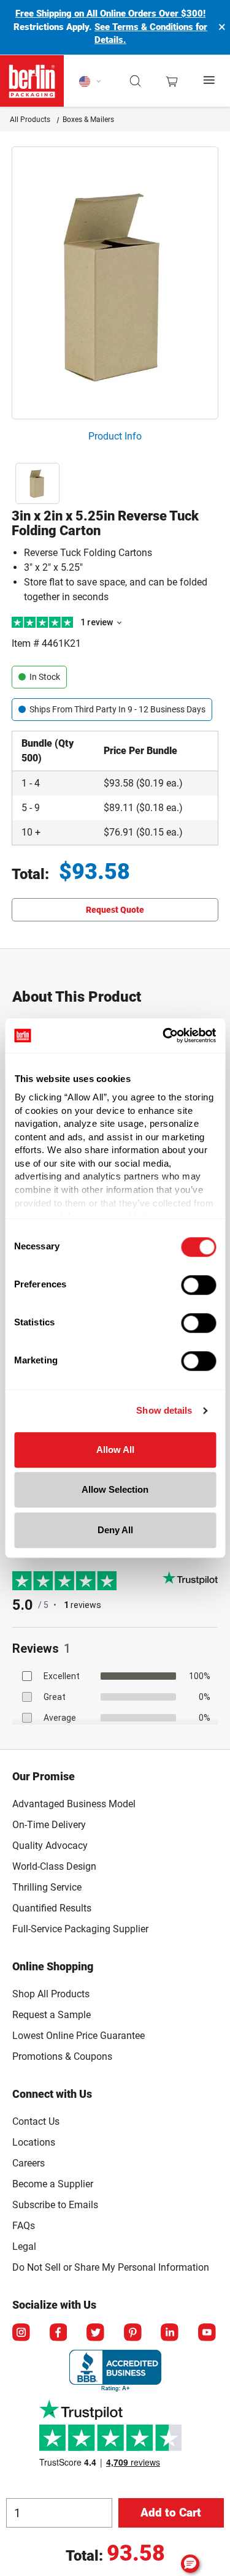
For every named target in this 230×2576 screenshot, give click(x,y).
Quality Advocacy (50, 1846)
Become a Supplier (53, 2184)
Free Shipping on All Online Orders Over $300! (110, 13)
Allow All (115, 1450)
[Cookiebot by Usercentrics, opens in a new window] (164, 1035)
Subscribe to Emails (55, 2205)
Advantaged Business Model (74, 1804)
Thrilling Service (47, 1887)
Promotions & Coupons (62, 2056)
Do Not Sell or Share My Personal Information (111, 2265)
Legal (24, 2246)
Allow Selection (115, 1489)
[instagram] (22, 2333)
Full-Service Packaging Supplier (80, 1929)
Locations (34, 2142)
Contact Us (36, 2121)
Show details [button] (164, 1410)
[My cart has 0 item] (172, 81)
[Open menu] (210, 81)
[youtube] (208, 2333)
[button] (136, 81)
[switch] (198, 1285)
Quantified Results (52, 1908)
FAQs (24, 2226)
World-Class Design (54, 1866)
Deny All (115, 1530)
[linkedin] (171, 2333)
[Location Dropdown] (90, 81)
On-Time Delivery (49, 1825)
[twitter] (96, 2333)
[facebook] (59, 2333)
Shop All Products (51, 1994)
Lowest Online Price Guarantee (79, 2036)
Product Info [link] (115, 436)
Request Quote (115, 910)
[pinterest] (134, 2333)
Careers (29, 2163)
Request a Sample (52, 2015)
